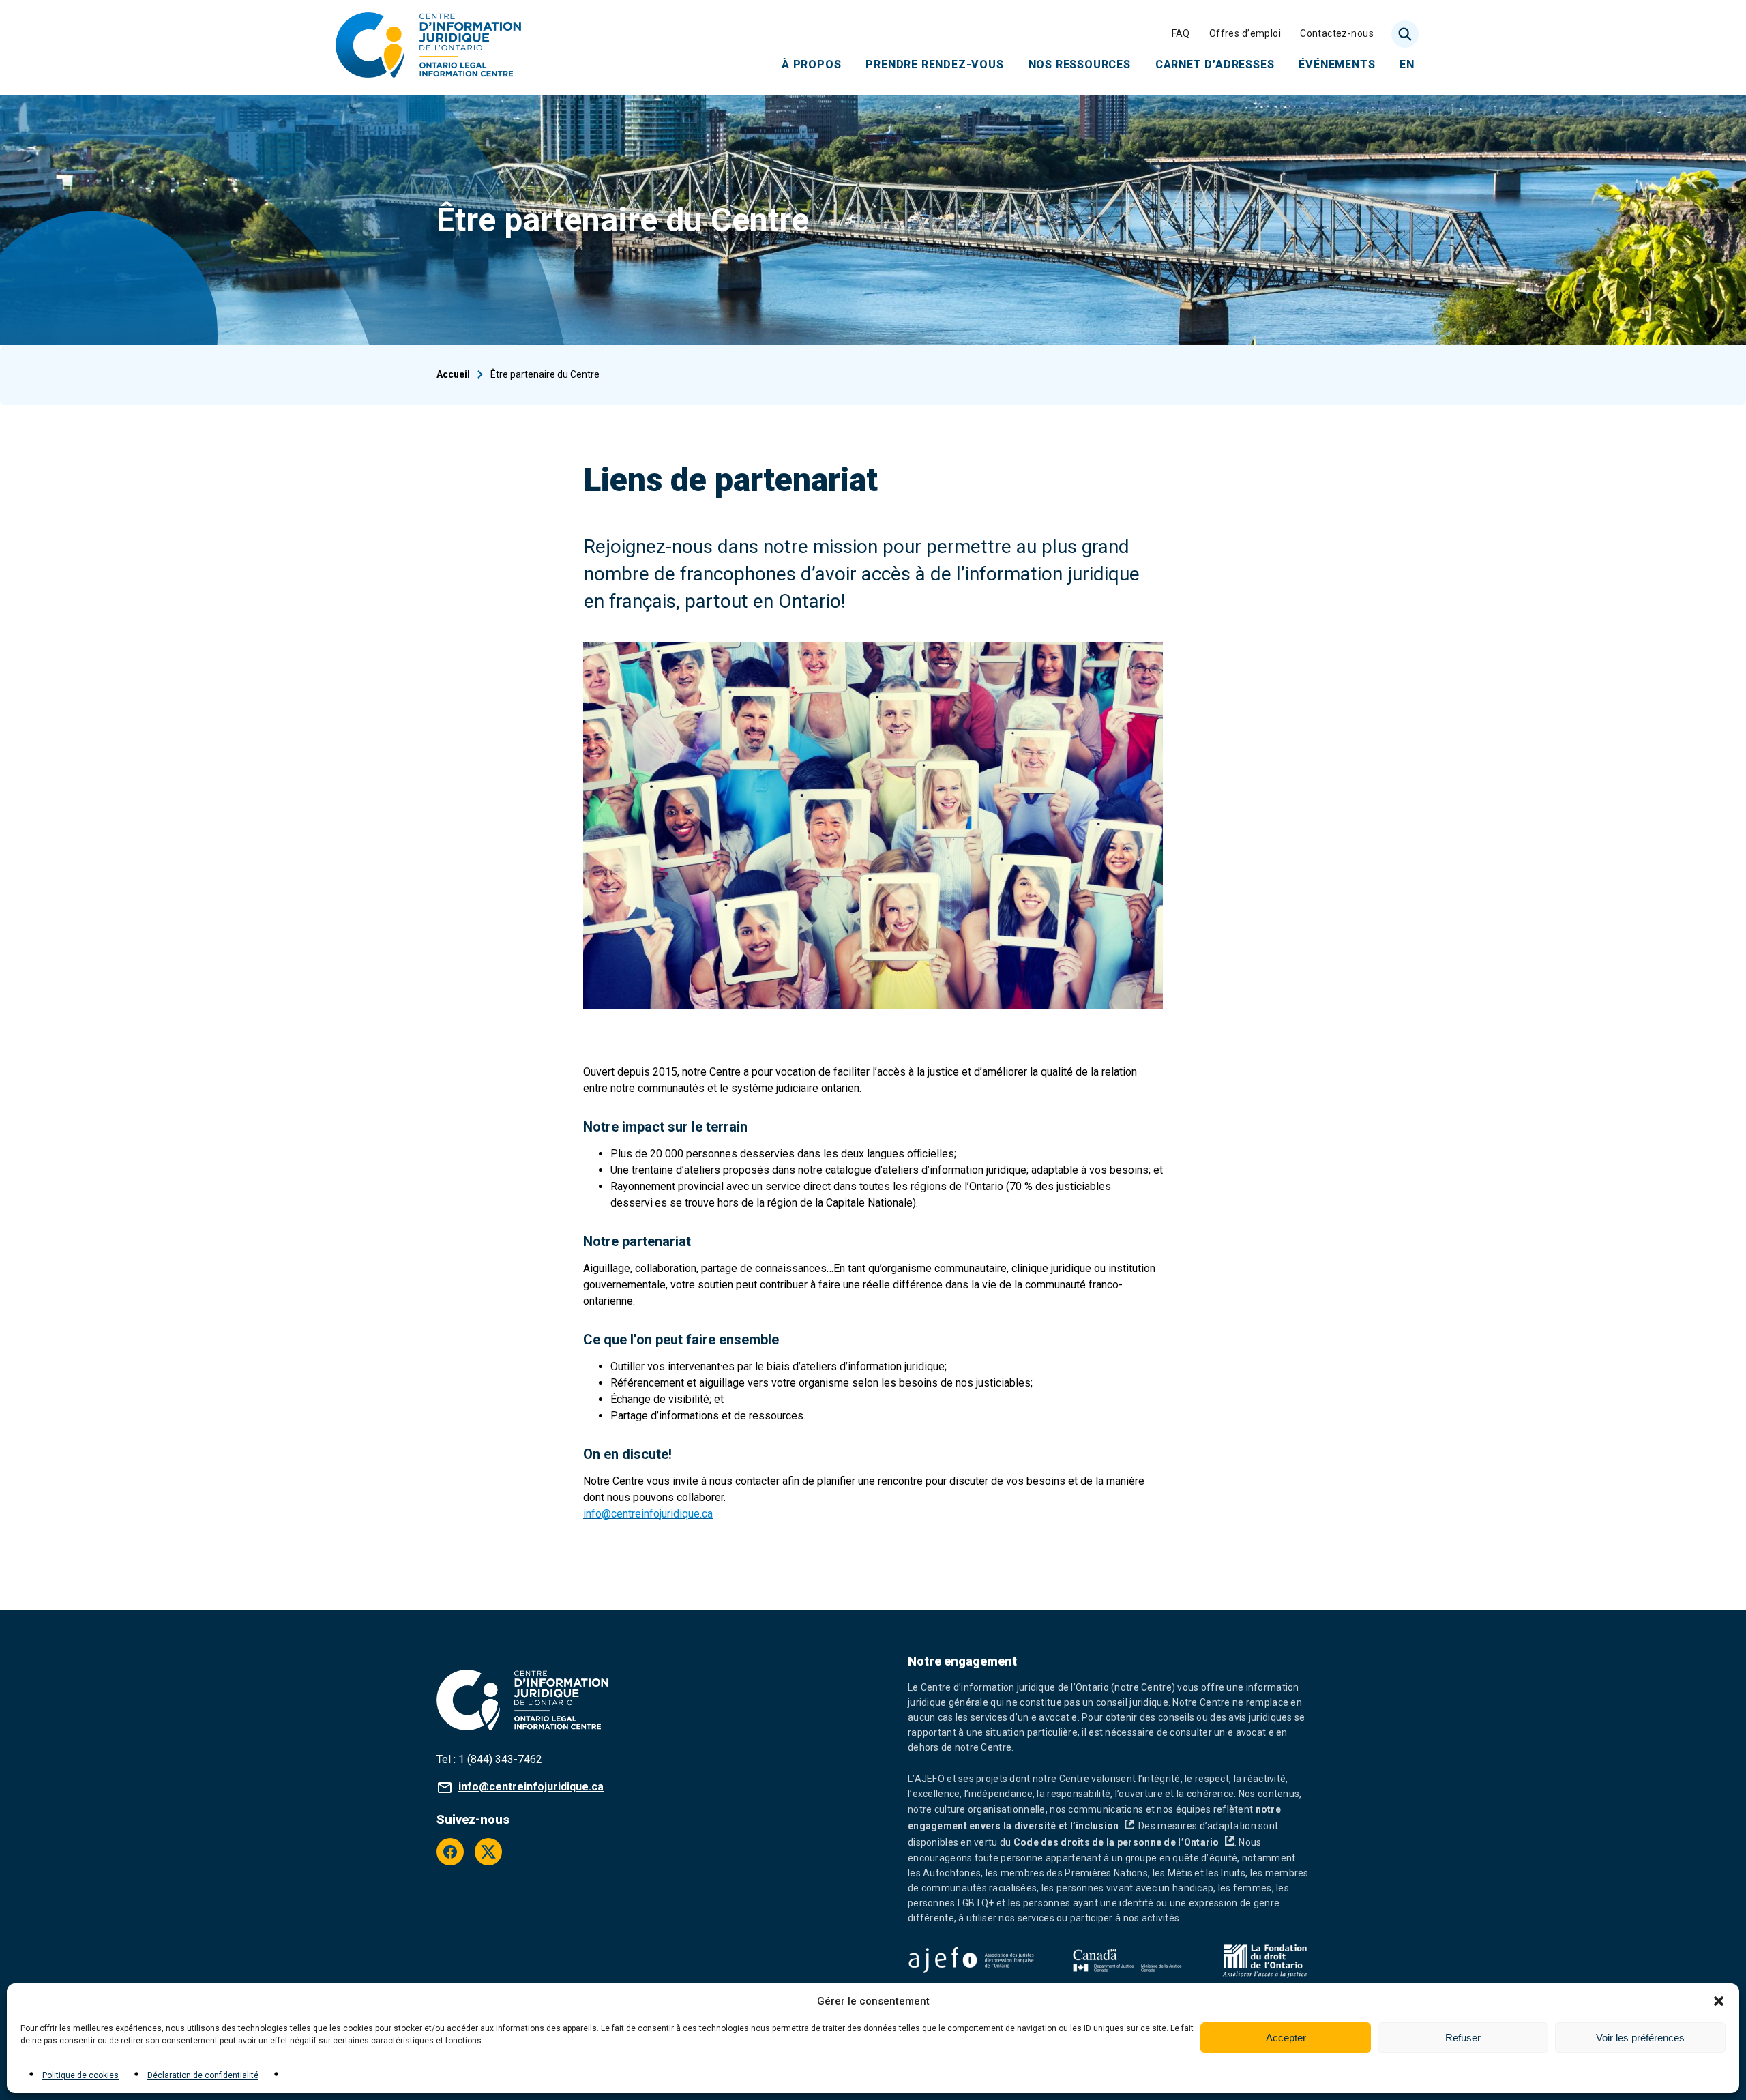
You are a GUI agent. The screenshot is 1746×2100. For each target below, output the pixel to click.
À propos (811, 64)
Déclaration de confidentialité (203, 2075)
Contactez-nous (1337, 33)
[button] (1719, 2001)
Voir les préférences (1640, 2038)
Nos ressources (1080, 64)
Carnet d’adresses (1215, 64)
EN (1407, 64)
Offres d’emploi (1245, 33)
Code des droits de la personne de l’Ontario (1124, 1842)
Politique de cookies (80, 2075)
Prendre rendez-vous (934, 64)
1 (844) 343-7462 (500, 1759)
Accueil (453, 374)
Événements (1337, 64)
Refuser (1463, 2038)
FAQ (1181, 33)
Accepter (1286, 2038)
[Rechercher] (1405, 34)
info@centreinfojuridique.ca (648, 1514)
